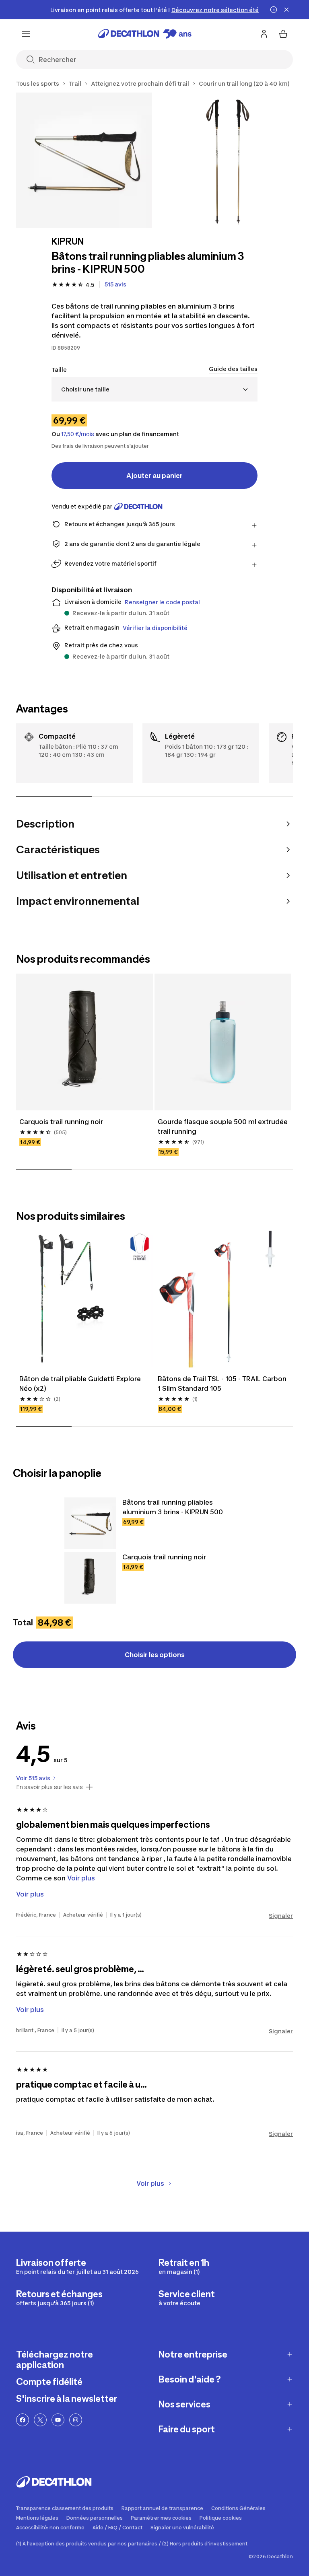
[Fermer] (286, 10)
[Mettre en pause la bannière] (274, 10)
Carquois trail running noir (61, 1122)
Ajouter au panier (154, 476)
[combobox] (154, 389)
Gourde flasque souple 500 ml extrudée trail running (223, 1126)
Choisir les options (155, 1655)
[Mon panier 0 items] (283, 34)
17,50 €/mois (78, 434)
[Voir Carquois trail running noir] (90, 1578)
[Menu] (26, 34)
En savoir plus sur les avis (49, 1787)
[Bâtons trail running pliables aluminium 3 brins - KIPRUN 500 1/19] (84, 160)
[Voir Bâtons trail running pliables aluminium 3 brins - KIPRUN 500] (90, 1523)
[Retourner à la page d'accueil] (145, 34)
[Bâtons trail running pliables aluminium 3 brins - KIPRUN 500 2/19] (228, 160)
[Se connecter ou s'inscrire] (264, 34)
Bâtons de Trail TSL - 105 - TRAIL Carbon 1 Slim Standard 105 (222, 1384)
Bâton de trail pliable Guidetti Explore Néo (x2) (80, 1384)
